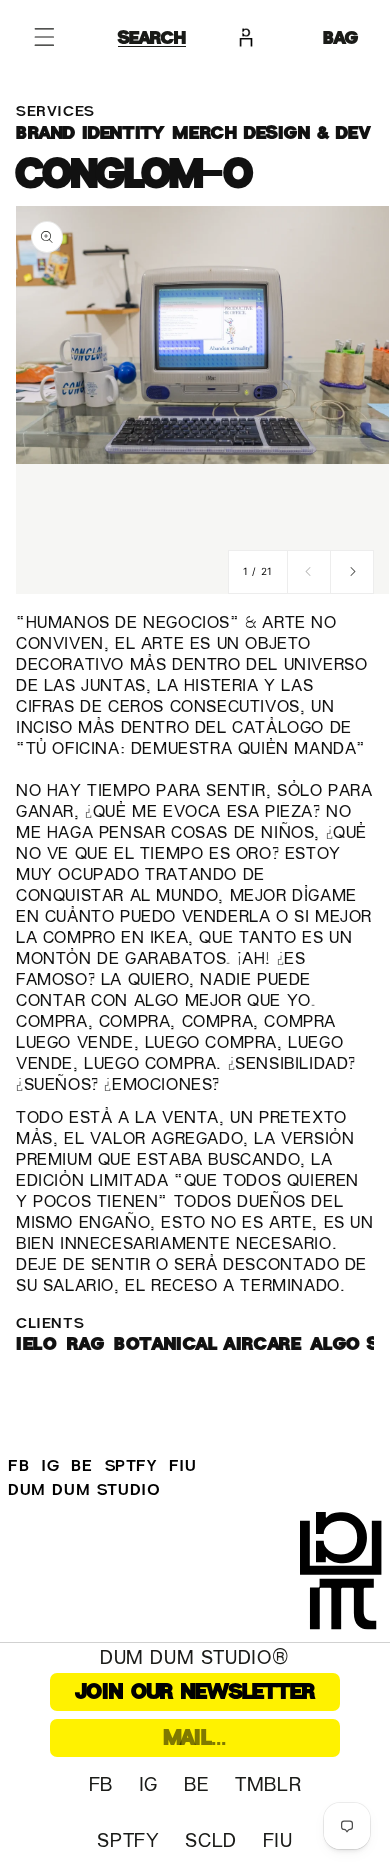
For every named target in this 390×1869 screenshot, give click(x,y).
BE (81, 1466)
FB (18, 1466)
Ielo (36, 1343)
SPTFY (131, 1466)
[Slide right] (352, 572)
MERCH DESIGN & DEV (271, 132)
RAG (85, 1343)
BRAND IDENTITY (89, 132)
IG (50, 1466)
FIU (183, 1466)
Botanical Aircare (207, 1343)
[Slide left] (309, 572)
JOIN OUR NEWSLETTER (195, 1692)
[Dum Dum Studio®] (345, 1577)
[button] (44, 37)
